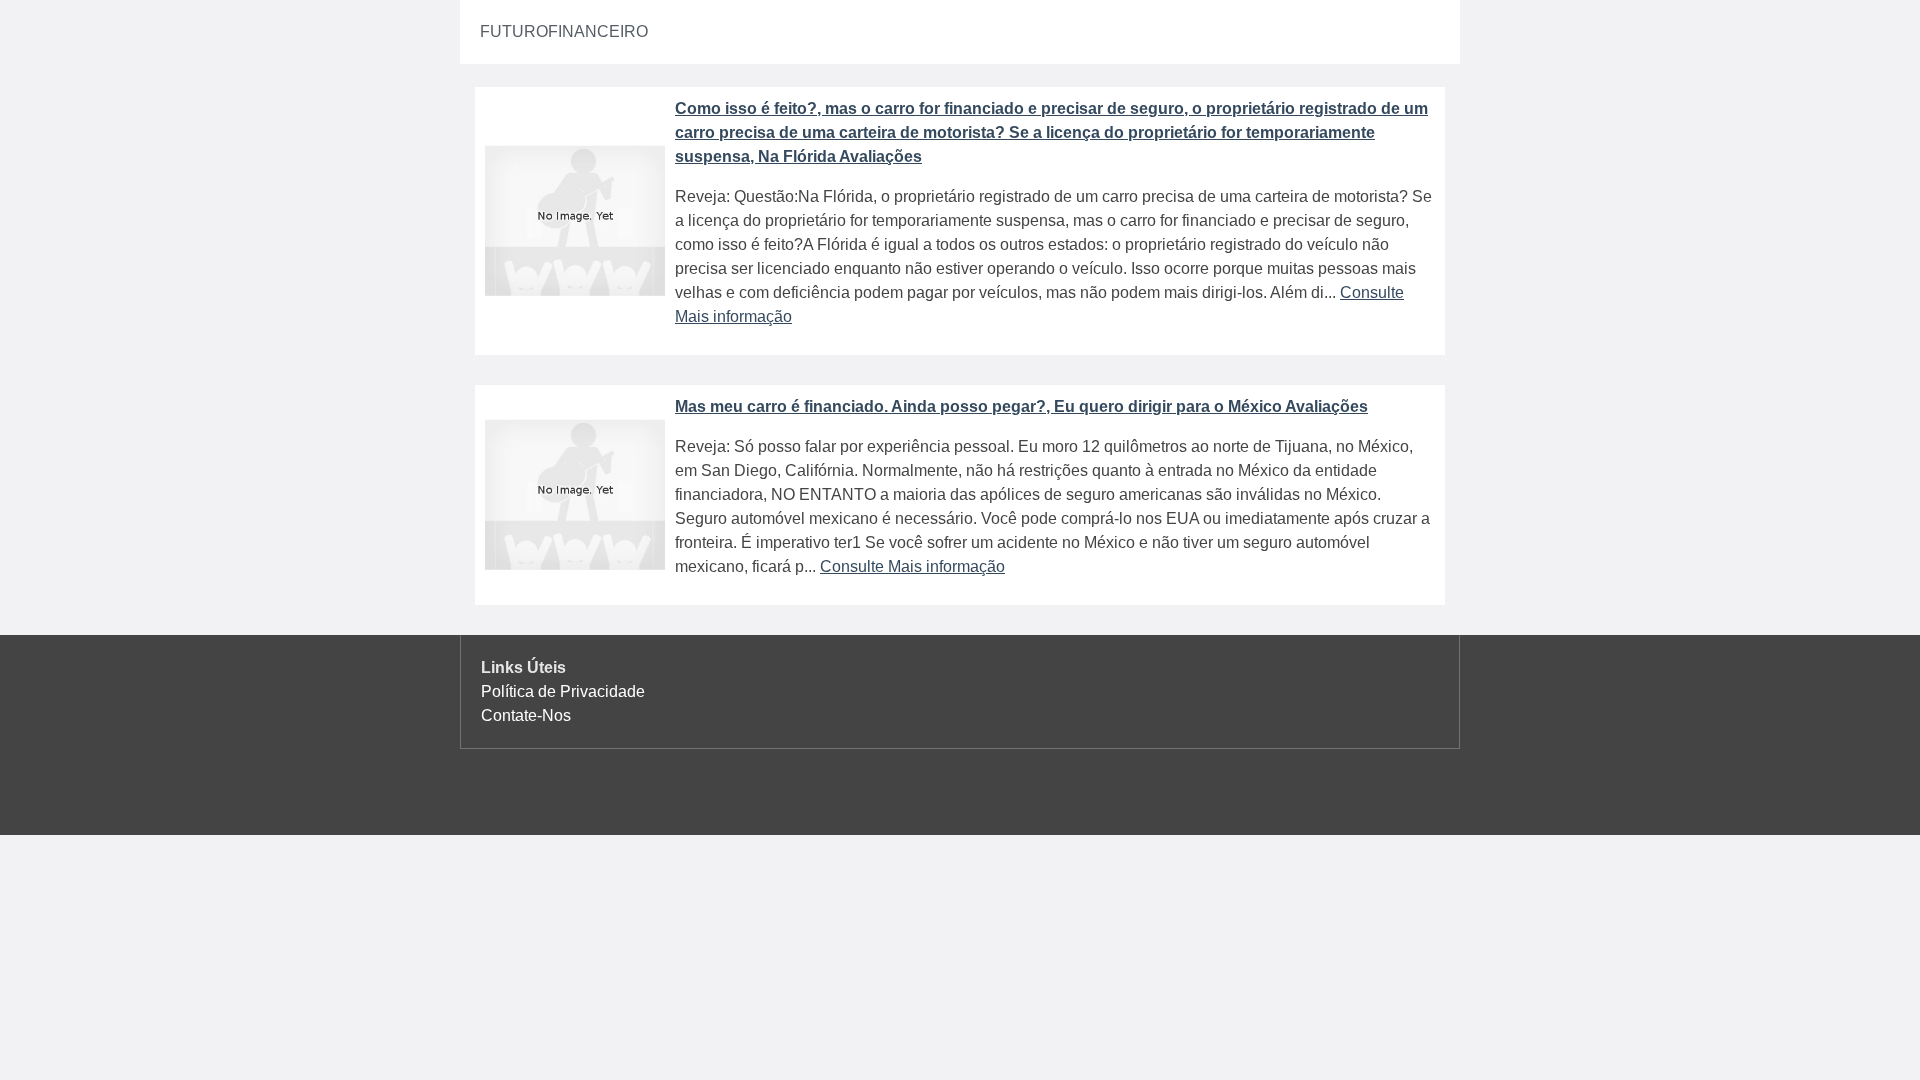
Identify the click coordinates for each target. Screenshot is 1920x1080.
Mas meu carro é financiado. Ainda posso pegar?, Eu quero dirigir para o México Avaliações (1021, 406)
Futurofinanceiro (564, 31)
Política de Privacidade (563, 691)
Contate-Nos (526, 715)
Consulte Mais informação (912, 566)
